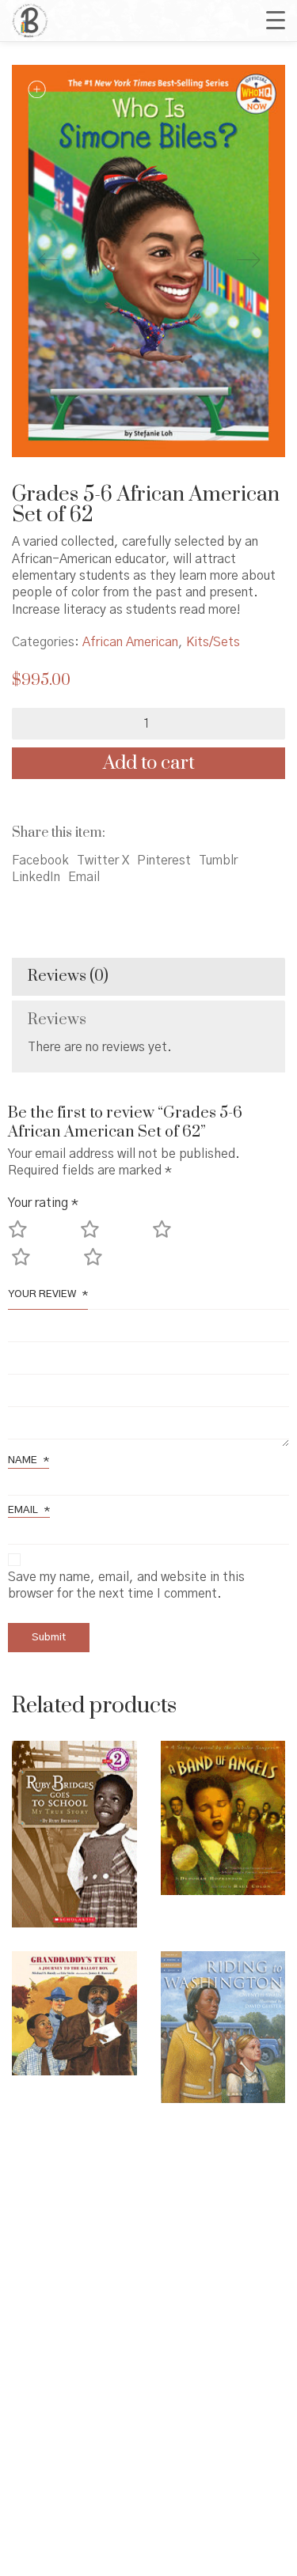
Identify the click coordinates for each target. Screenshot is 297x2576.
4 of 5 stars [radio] (44, 1264)
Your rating (43, 1203)
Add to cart (149, 763)
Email (84, 877)
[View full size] (36, 90)
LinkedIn (36, 877)
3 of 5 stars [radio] (185, 1237)
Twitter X (103, 861)
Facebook (40, 861)
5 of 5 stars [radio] (116, 1264)
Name (29, 1460)
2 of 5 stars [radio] (113, 1237)
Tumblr (218, 861)
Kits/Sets (213, 642)
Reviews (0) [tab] (68, 976)
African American (130, 642)
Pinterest (164, 861)
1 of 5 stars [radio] (41, 1237)
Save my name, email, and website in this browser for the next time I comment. (126, 1585)
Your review (48, 1294)
